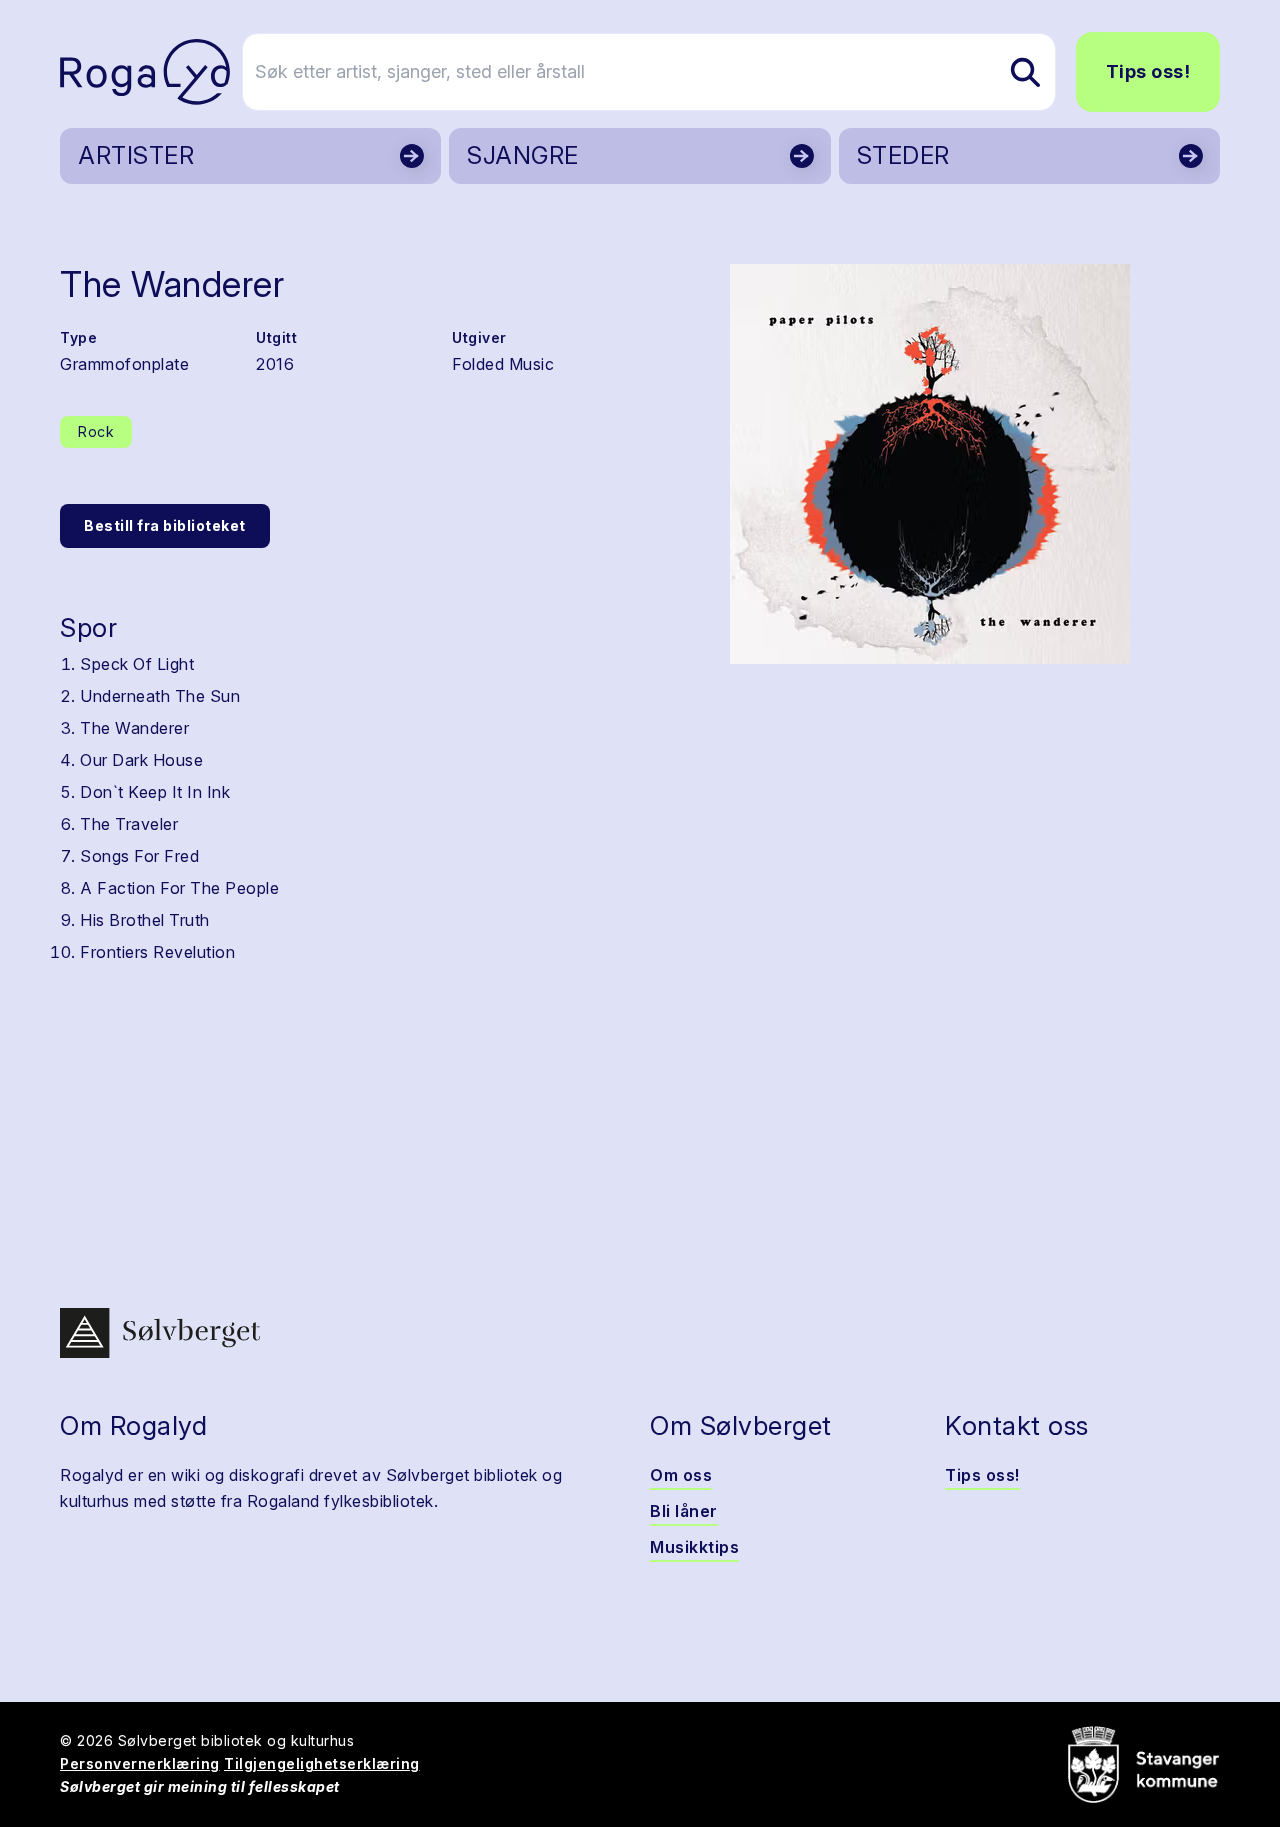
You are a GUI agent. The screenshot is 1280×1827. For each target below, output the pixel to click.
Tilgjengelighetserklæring (322, 1763)
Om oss (681, 1475)
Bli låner (684, 1511)
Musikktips (694, 1547)
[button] (930, 464)
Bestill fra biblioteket (165, 525)
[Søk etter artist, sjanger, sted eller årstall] (1025, 72)
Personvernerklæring (140, 1763)
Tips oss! (1148, 71)
